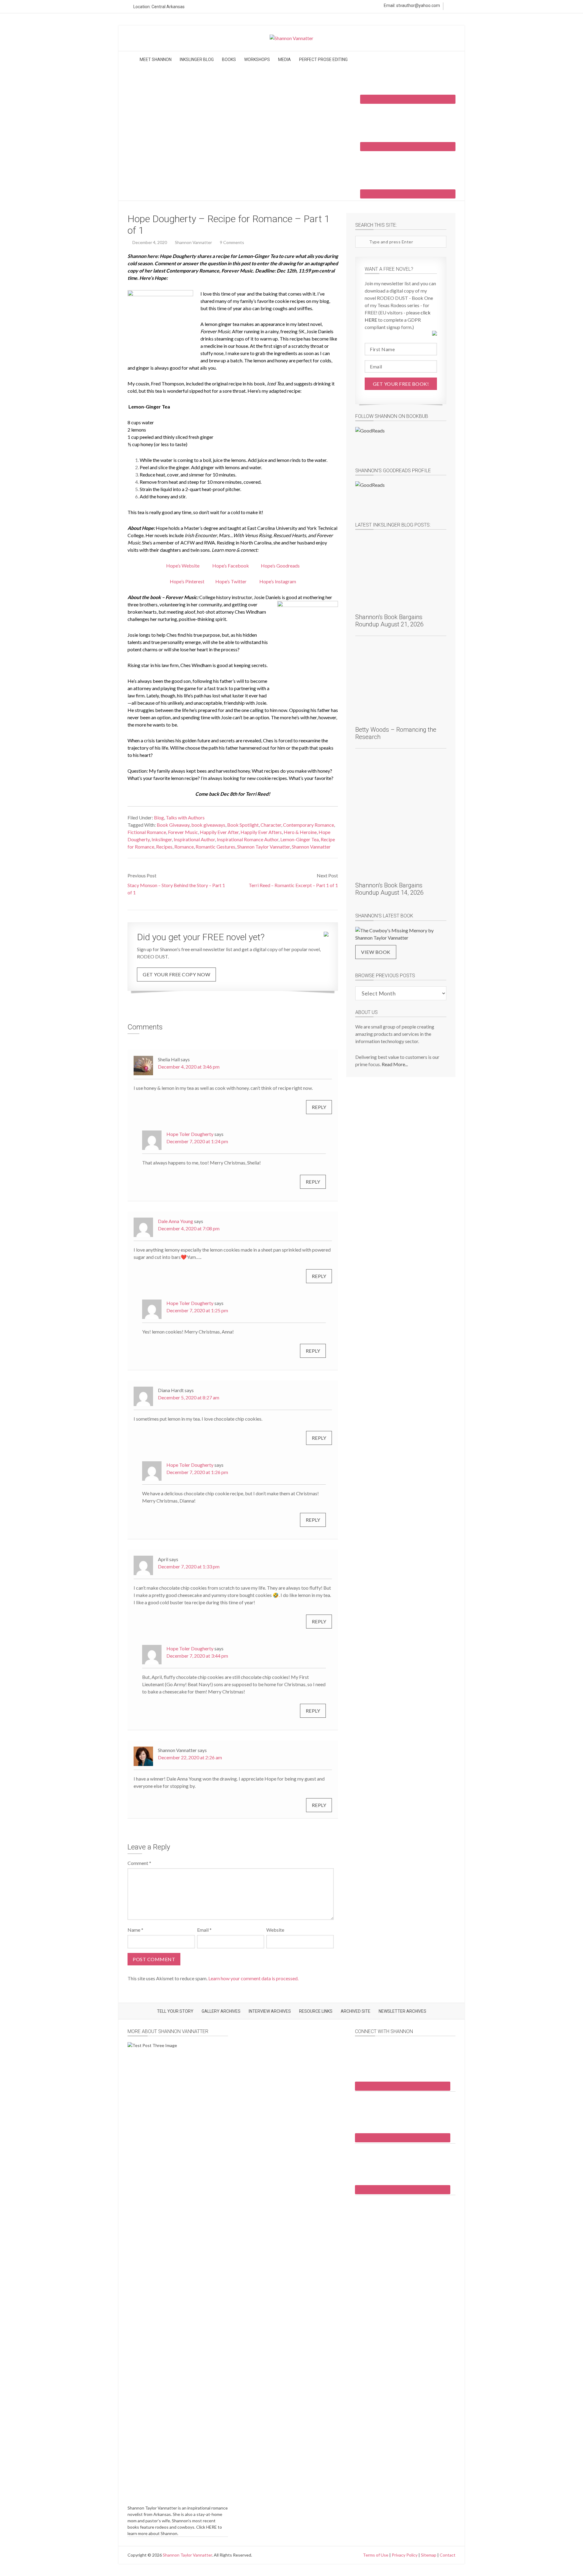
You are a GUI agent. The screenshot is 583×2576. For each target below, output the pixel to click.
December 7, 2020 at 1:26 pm (197, 1472)
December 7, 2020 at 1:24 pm (197, 1141)
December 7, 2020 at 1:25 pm (197, 1310)
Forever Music (183, 832)
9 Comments (232, 242)
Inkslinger (162, 839)
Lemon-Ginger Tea (300, 839)
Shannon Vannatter (311, 847)
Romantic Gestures (215, 847)
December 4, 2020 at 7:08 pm (189, 1228)
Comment (139, 1863)
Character (271, 825)
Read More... (395, 1064)
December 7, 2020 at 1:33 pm (189, 1566)
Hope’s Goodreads (280, 566)
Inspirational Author (194, 839)
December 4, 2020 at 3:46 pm (189, 1067)
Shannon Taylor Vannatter (264, 847)
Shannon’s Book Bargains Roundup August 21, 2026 (389, 621)
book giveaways (208, 825)
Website (275, 1930)
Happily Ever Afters (261, 832)
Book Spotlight (243, 825)
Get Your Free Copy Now (176, 974)
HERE (211, 2527)
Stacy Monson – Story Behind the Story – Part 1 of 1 (176, 889)
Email (204, 1930)
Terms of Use (376, 2555)
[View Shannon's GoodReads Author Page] (401, 497)
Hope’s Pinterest (187, 581)
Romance (184, 847)
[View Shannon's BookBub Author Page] (401, 443)
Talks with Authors (185, 817)
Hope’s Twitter (231, 581)
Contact (448, 2555)
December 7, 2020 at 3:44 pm (197, 1656)
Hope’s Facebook (231, 566)
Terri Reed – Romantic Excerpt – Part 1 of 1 (293, 885)
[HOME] (131, 61)
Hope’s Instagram (278, 581)
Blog (159, 817)
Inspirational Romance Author (248, 839)
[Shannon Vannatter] (291, 38)
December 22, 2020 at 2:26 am (190, 1757)
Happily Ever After (219, 832)
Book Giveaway (173, 825)
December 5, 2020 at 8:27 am (189, 1397)
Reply (319, 1107)
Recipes (164, 847)
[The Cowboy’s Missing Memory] (401, 934)
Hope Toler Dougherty (190, 1134)
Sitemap (429, 2555)
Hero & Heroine (300, 832)
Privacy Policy (405, 2555)
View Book (376, 952)
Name (135, 1930)
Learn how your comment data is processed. (253, 1978)
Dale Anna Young (176, 1221)
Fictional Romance (147, 832)
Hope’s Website (183, 566)
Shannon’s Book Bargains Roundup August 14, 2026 (389, 889)
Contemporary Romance (309, 825)
